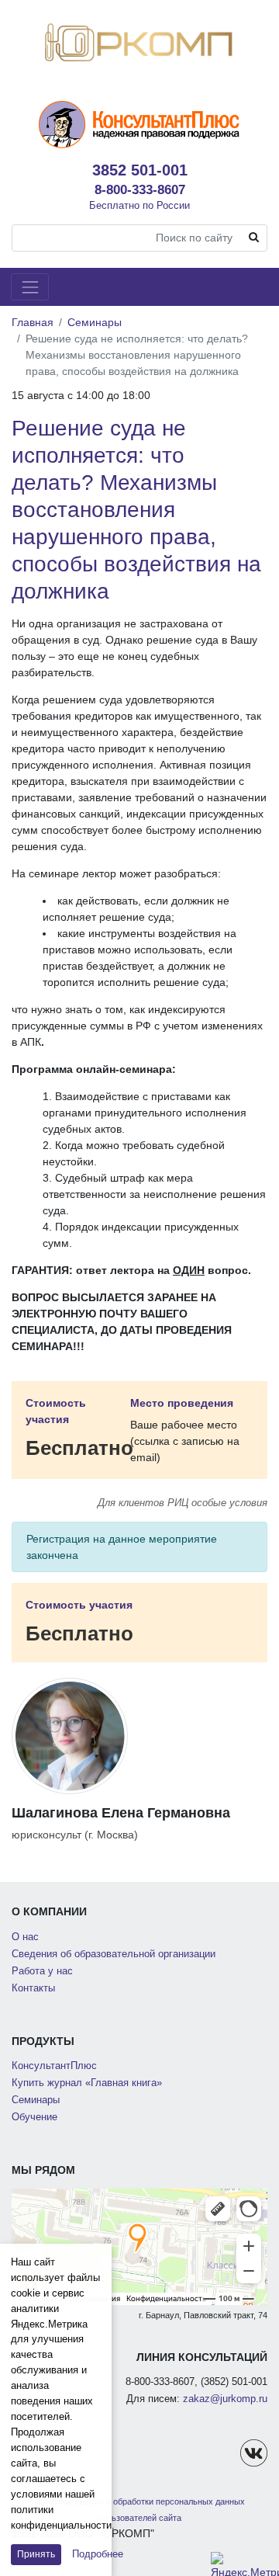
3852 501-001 (140, 170)
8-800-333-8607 (140, 189)
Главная (33, 322)
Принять (36, 2554)
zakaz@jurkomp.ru (225, 2399)
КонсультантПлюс (54, 2066)
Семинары (95, 322)
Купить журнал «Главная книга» (87, 2083)
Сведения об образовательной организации (114, 1954)
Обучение (34, 2117)
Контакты (33, 1988)
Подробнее (98, 2554)
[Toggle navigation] (30, 287)
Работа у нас (42, 1971)
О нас (25, 1937)
